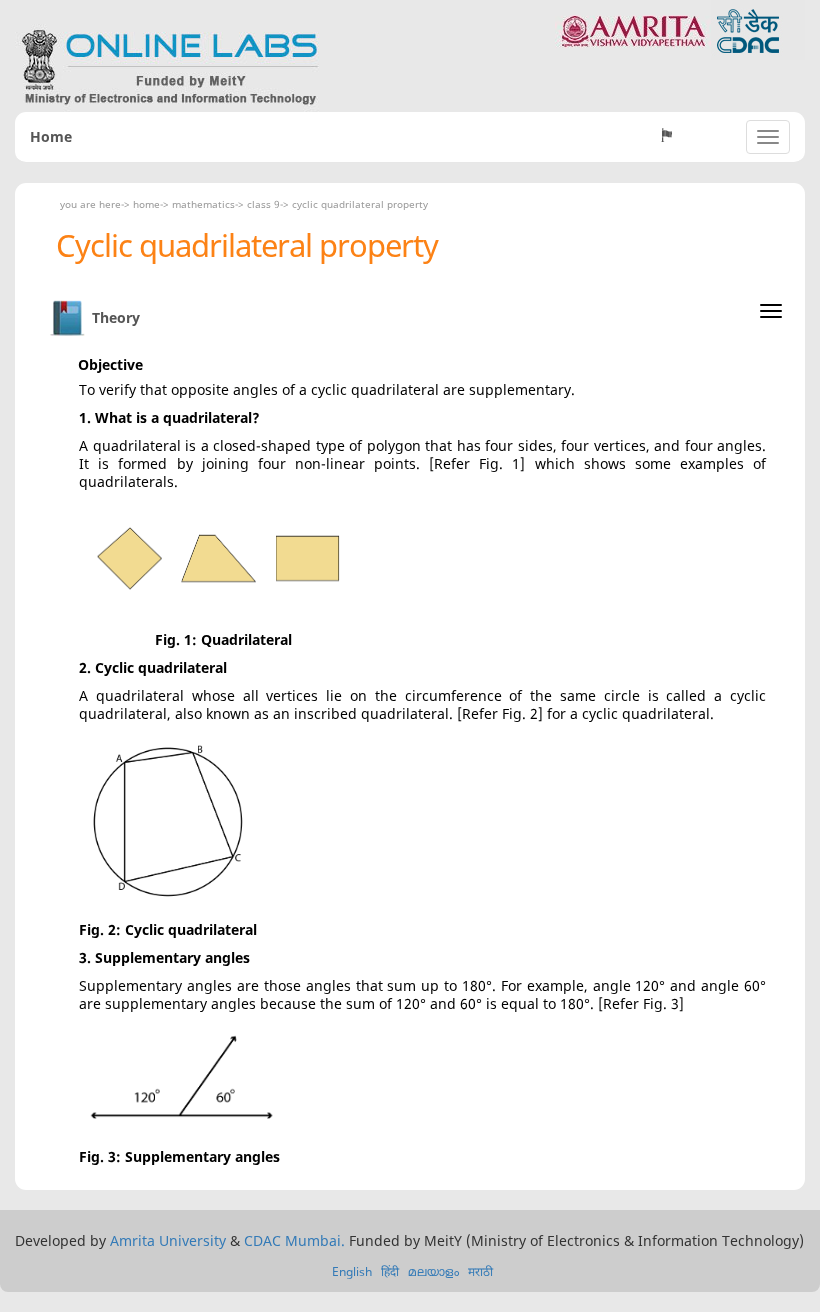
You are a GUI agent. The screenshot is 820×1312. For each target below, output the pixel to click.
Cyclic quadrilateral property (360, 204)
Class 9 (263, 204)
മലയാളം (433, 1271)
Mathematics (203, 204)
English (352, 1271)
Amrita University (168, 1240)
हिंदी (390, 1271)
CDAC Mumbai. (294, 1240)
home (146, 204)
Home (51, 136)
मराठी (480, 1271)
